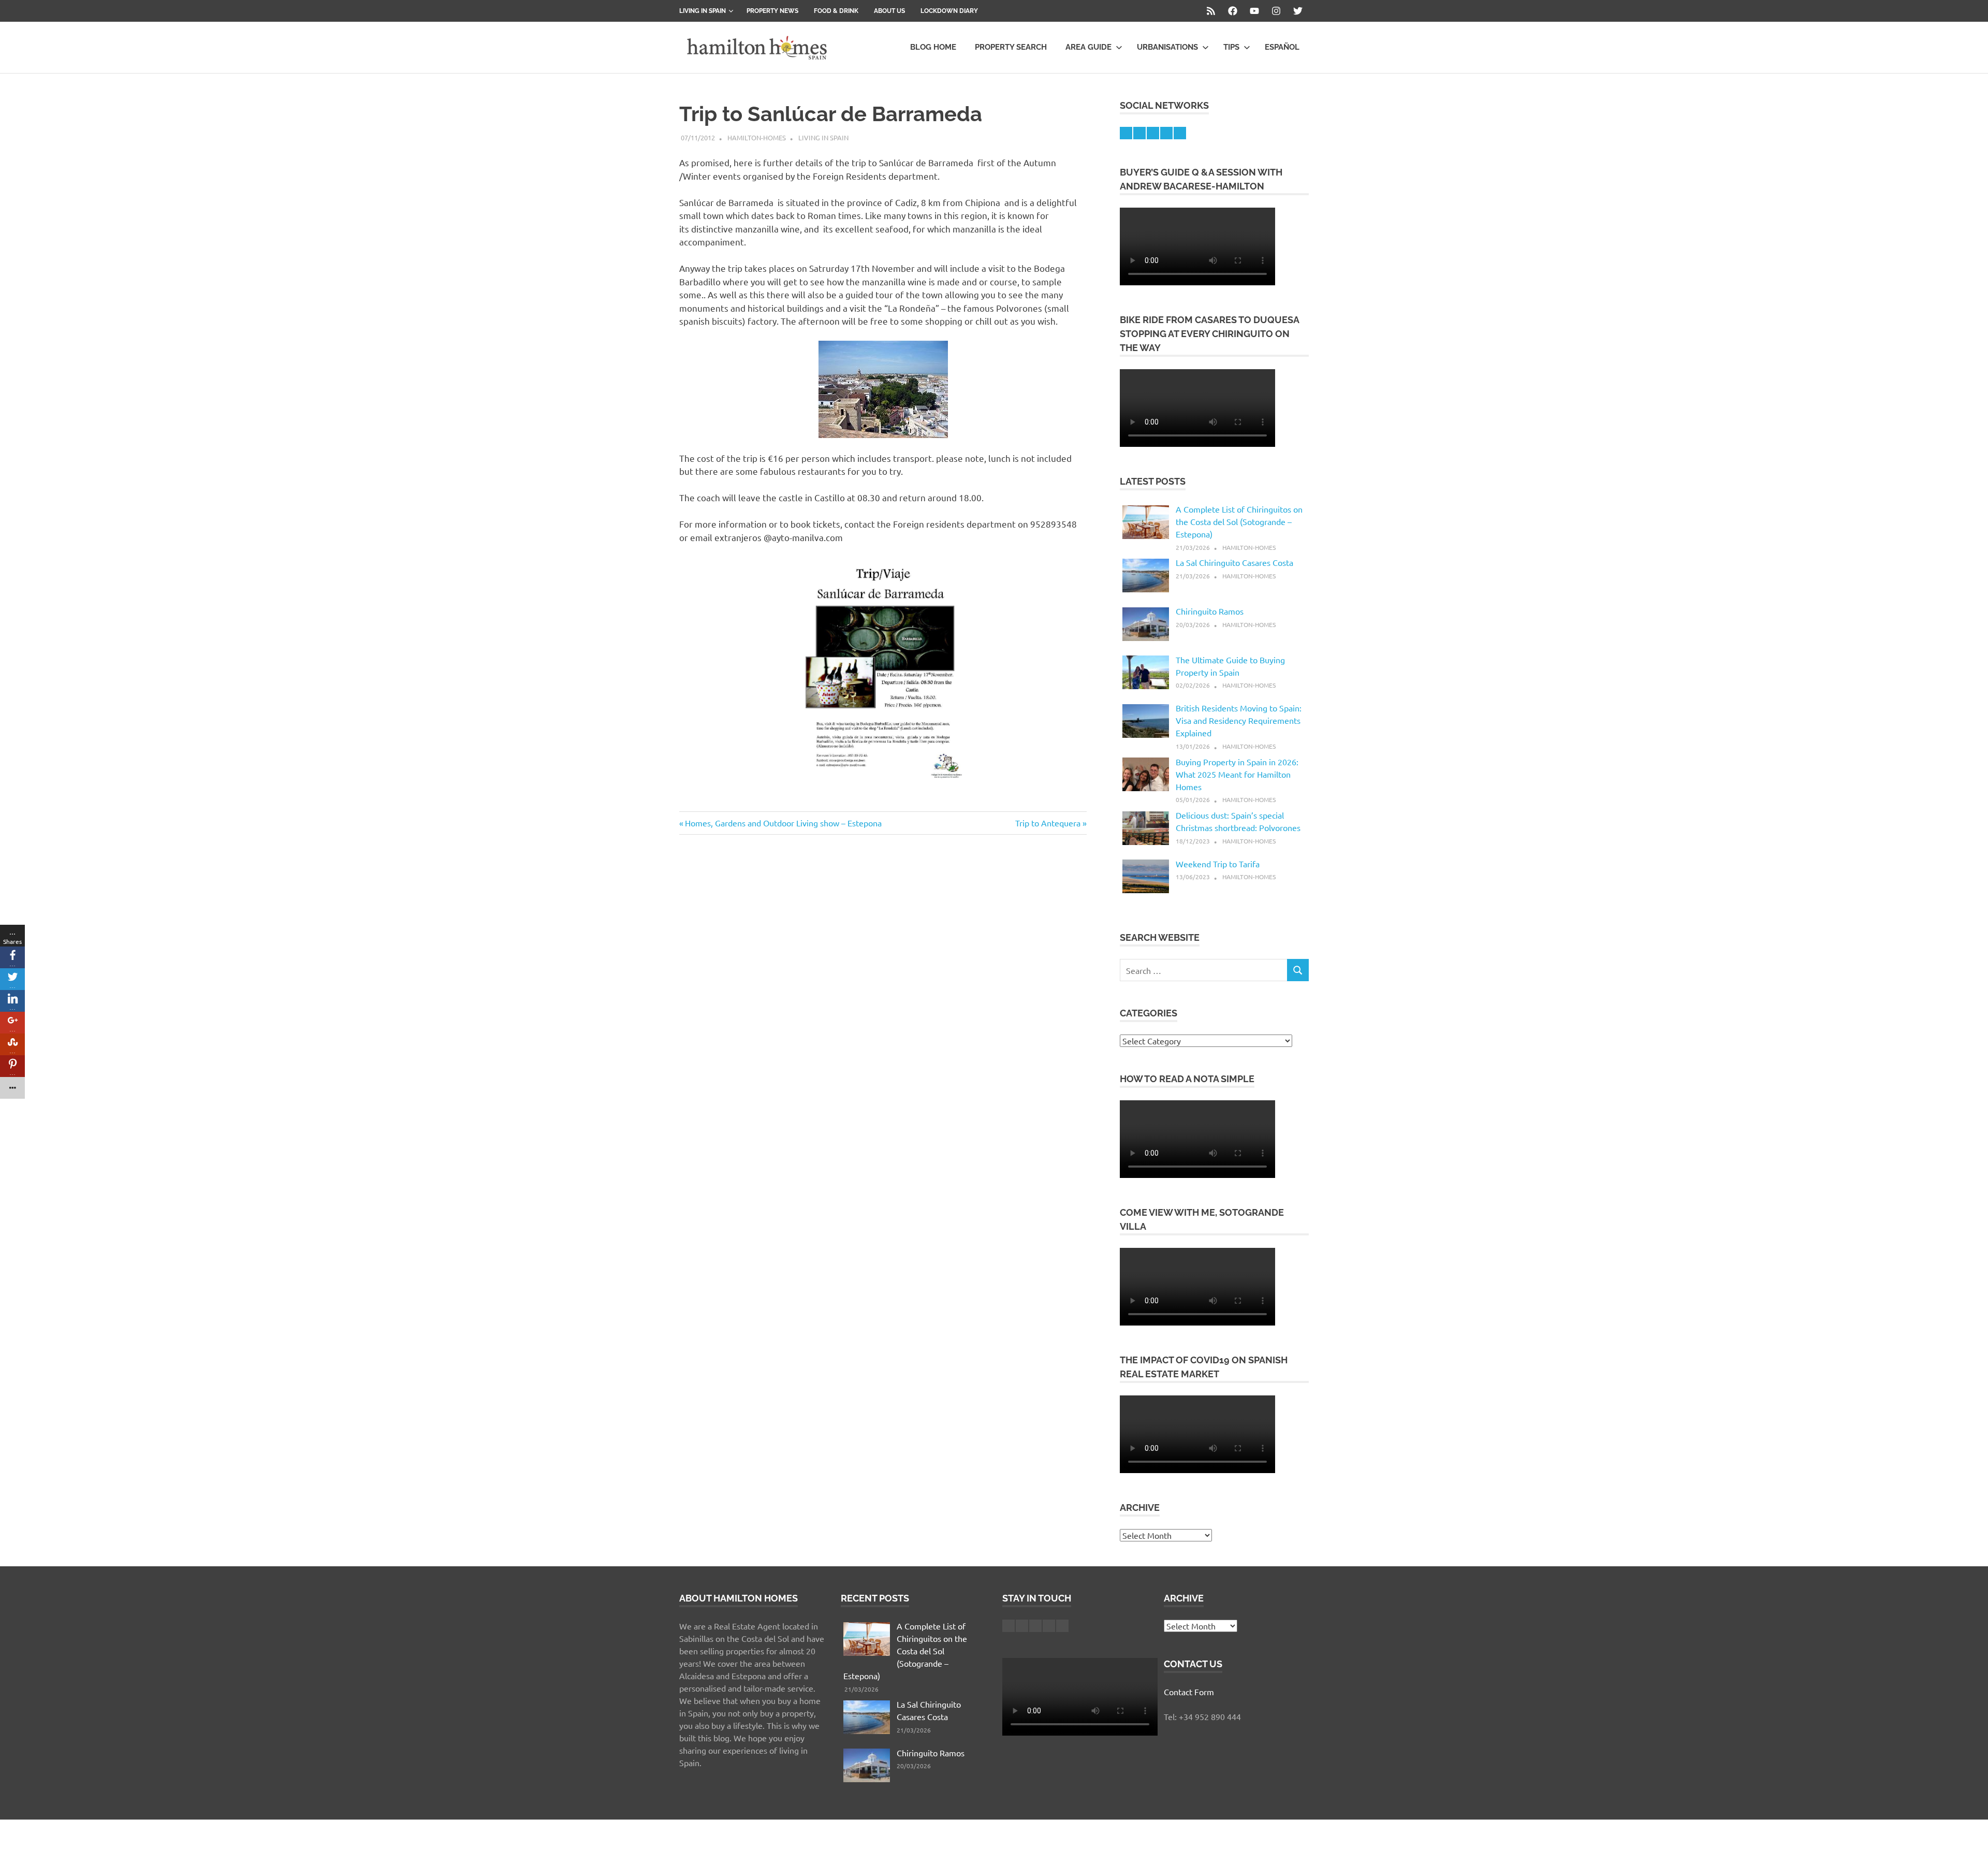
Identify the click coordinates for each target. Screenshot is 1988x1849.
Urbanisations (1167, 47)
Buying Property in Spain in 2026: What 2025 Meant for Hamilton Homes (1237, 774)
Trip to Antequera (1048, 823)
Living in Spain (703, 11)
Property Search (1011, 47)
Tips (1231, 47)
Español (1282, 47)
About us (889, 11)
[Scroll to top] (1970, 1831)
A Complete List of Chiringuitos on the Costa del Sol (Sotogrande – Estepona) (1239, 521)
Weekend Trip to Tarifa (1218, 864)
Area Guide (1088, 47)
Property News (772, 11)
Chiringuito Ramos (1210, 611)
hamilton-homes (757, 137)
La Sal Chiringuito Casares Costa (1234, 562)
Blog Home (933, 47)
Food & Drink (836, 11)
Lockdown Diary (949, 11)
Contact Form (1189, 1692)
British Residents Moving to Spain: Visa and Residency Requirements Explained (1239, 720)
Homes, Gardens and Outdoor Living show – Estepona (783, 823)
